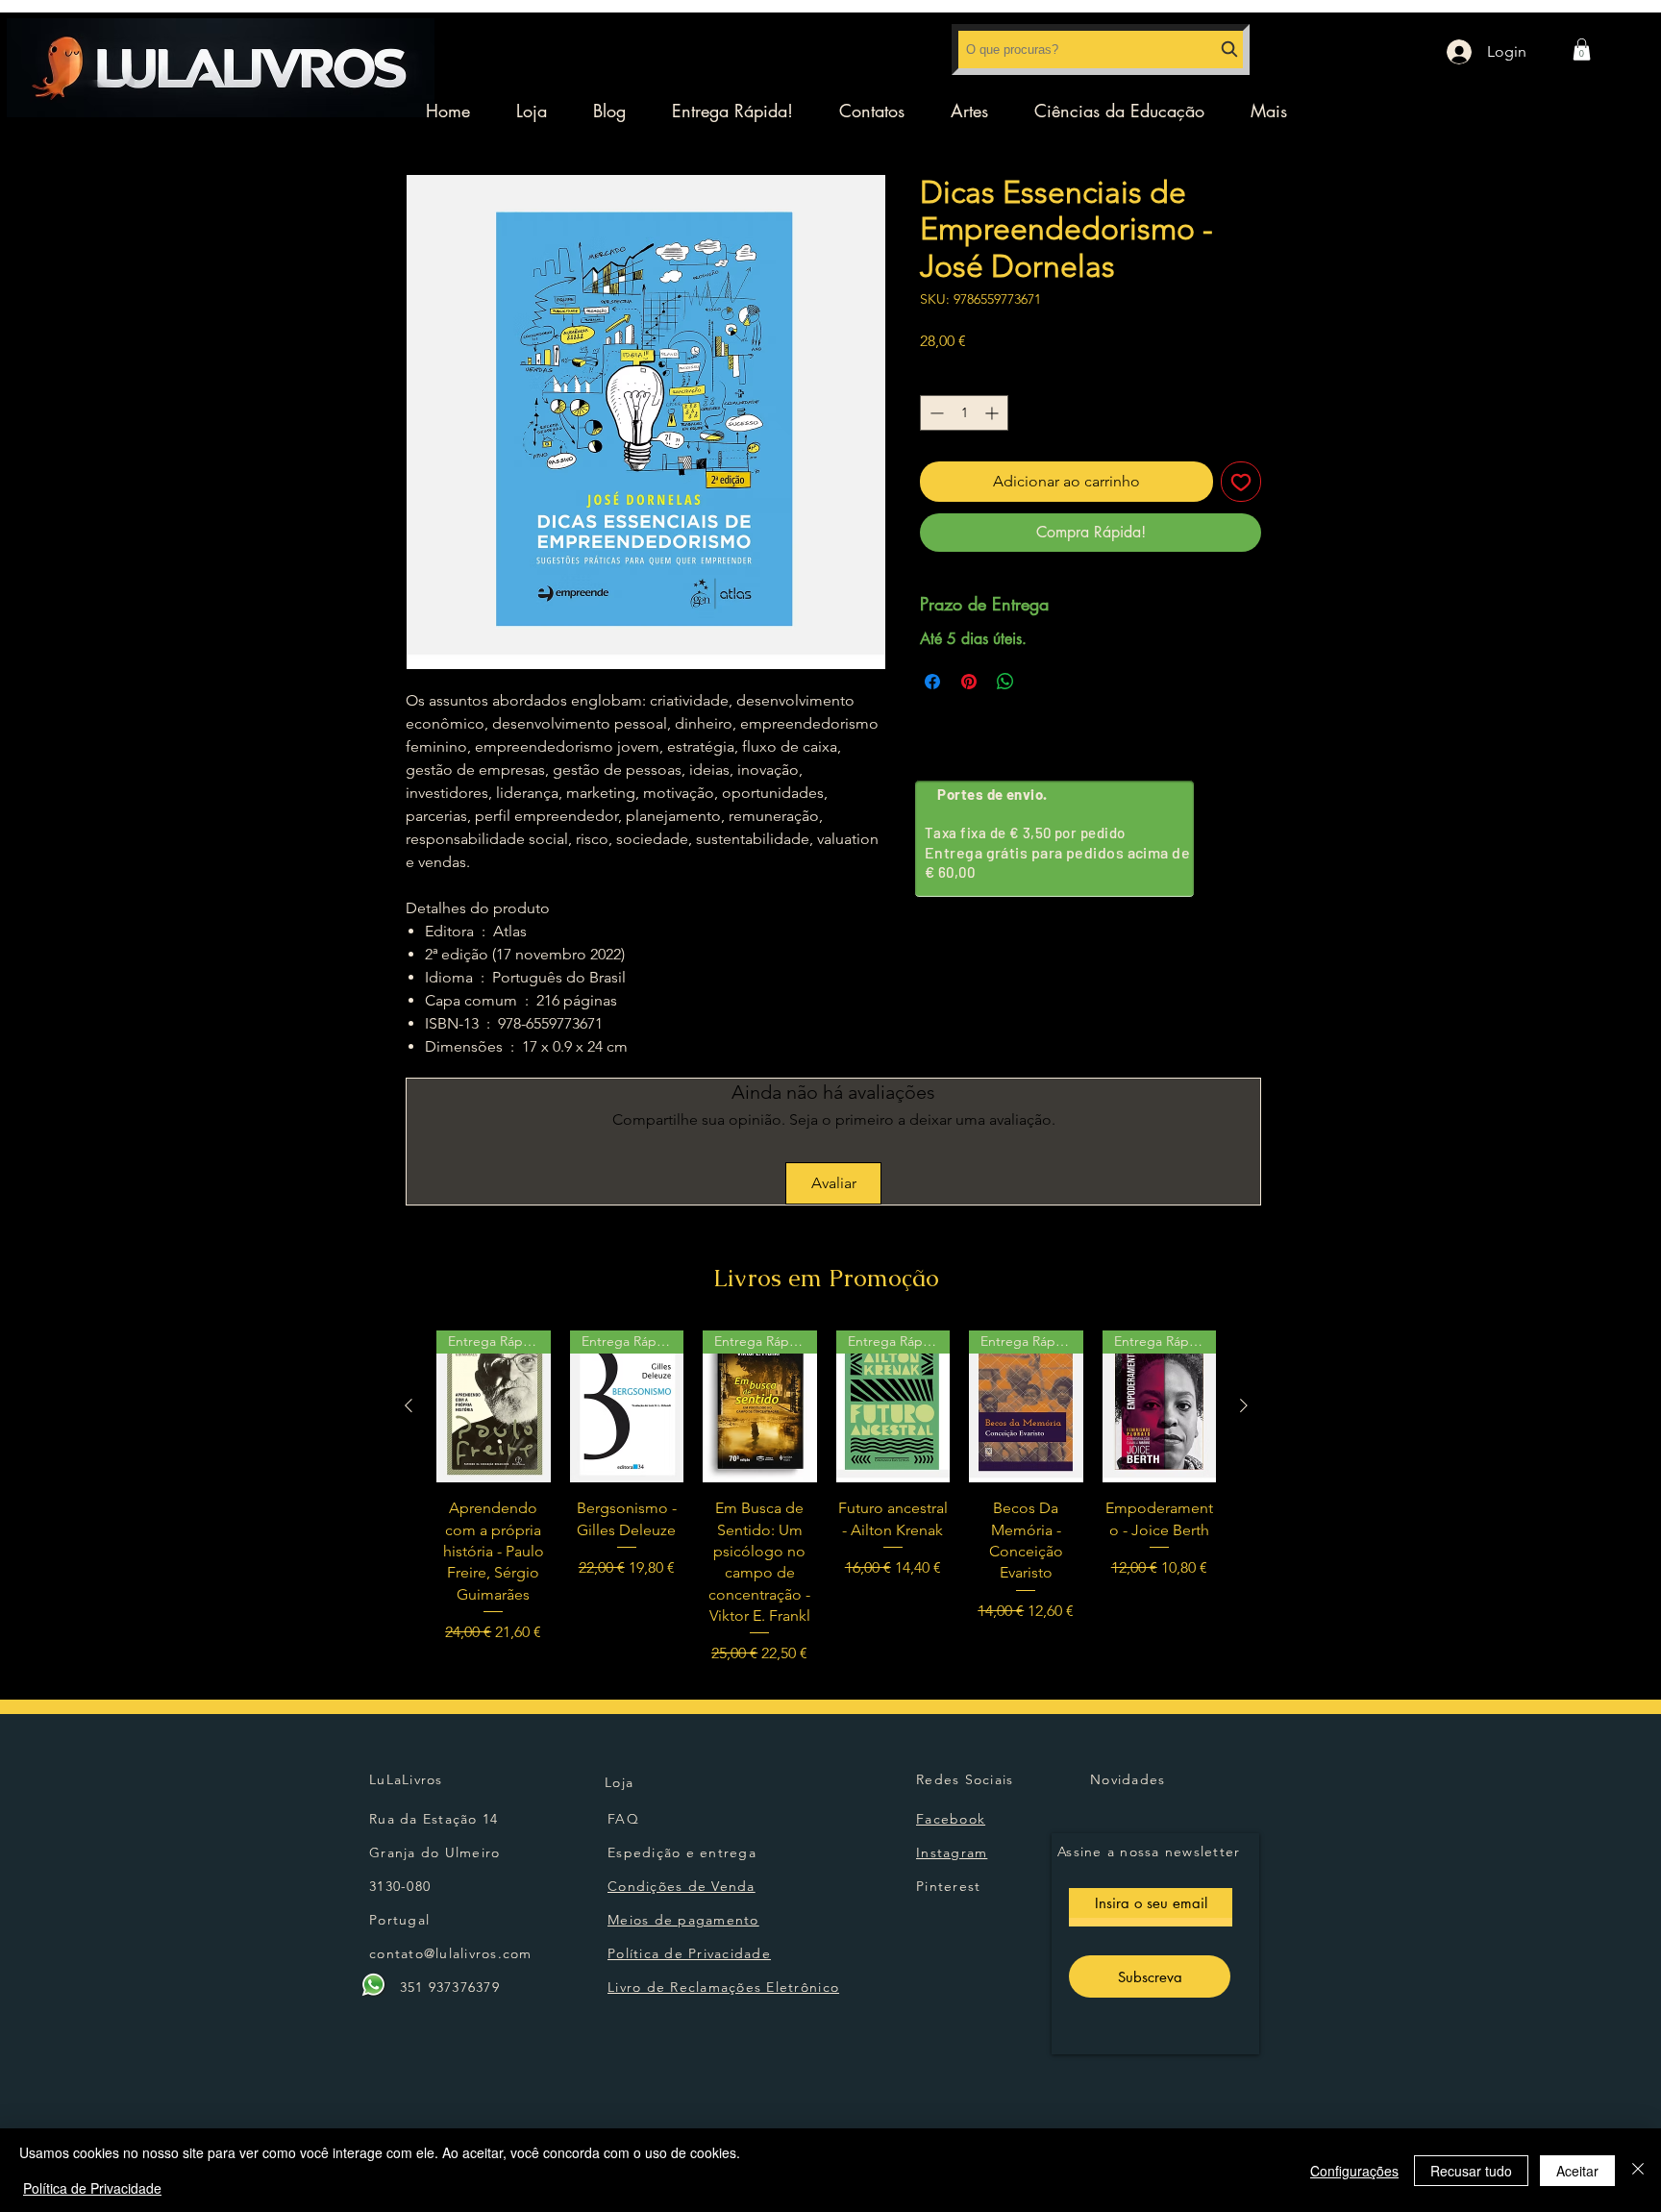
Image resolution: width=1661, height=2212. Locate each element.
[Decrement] (935, 413)
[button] (1582, 50)
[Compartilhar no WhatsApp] (1005, 682)
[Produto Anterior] (409, 1405)
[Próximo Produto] (1244, 1405)
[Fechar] (1638, 2170)
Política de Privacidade (92, 2188)
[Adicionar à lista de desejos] (1241, 482)
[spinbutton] (964, 413)
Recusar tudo (1471, 2171)
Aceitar (1577, 2171)
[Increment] (993, 413)
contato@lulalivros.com (451, 1953)
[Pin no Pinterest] (969, 682)
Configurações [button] (1354, 2171)
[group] (826, 1498)
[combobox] (1101, 50)
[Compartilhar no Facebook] (932, 682)
